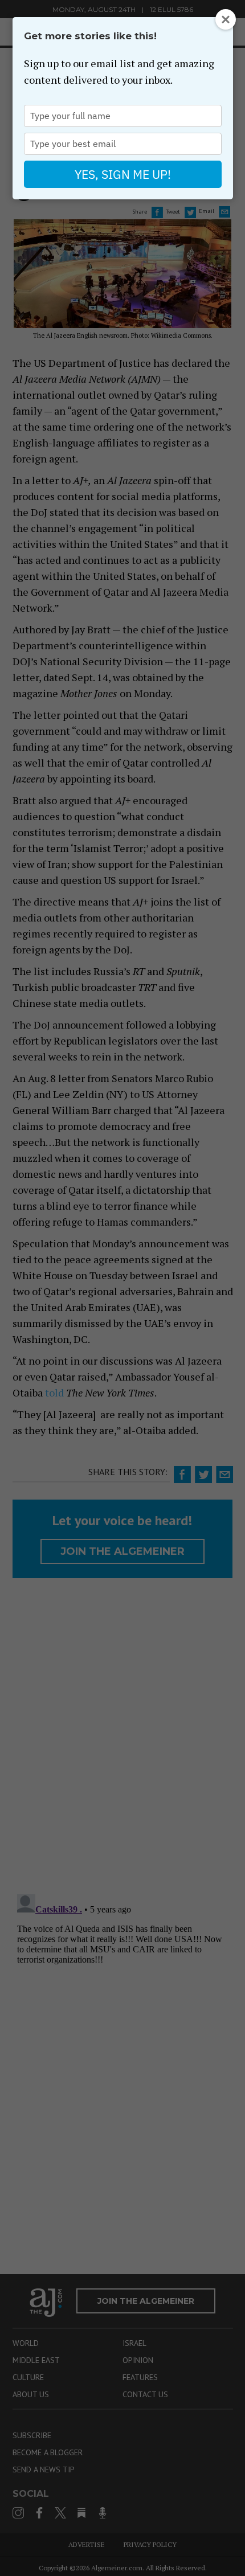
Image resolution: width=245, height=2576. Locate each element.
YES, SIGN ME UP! (123, 174)
